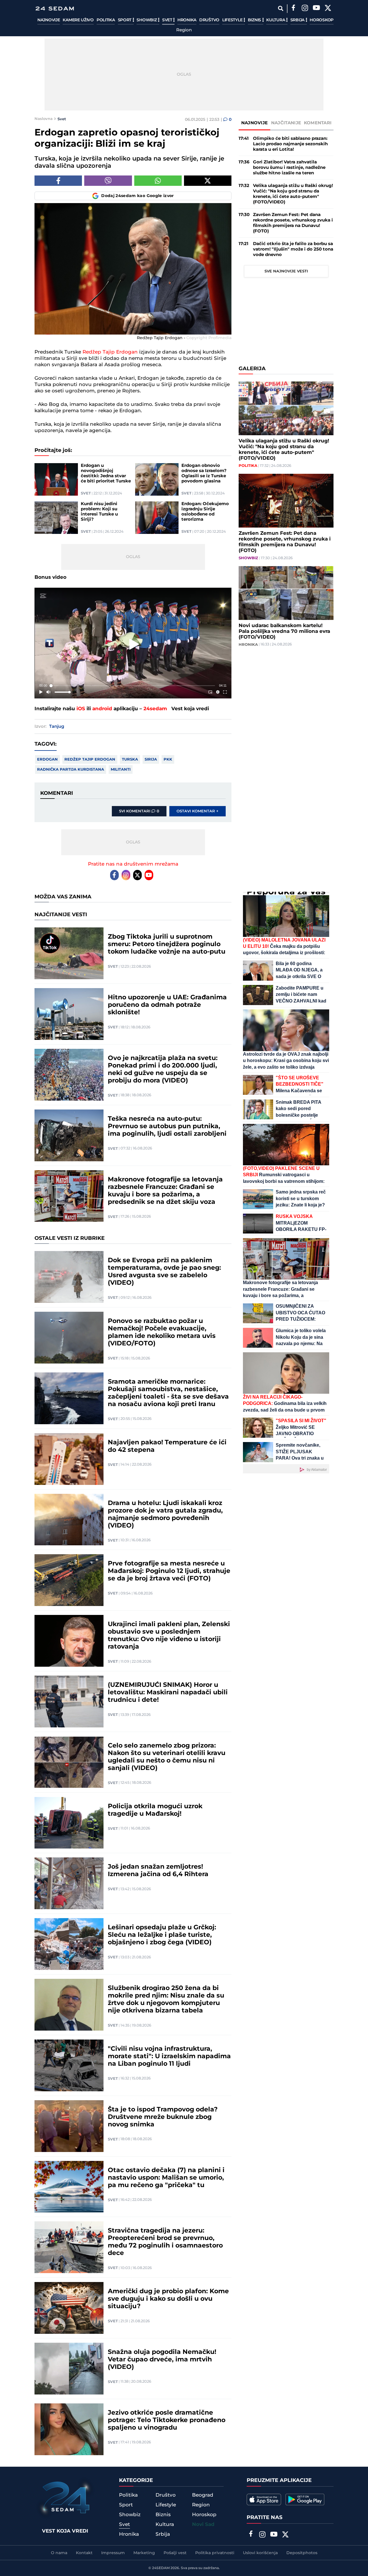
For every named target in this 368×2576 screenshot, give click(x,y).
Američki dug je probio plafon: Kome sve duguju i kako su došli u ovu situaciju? (168, 2299)
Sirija (151, 759)
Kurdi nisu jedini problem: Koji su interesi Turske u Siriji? (99, 512)
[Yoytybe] (316, 9)
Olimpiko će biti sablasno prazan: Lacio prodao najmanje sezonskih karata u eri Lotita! (290, 144)
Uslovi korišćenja (260, 2553)
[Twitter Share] (208, 181)
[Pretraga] (280, 8)
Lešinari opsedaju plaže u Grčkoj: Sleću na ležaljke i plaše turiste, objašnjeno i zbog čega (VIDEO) (162, 1935)
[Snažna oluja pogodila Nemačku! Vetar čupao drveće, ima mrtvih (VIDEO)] (69, 2369)
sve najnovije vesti (286, 271)
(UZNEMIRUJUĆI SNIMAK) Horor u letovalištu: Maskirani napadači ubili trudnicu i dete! (168, 1693)
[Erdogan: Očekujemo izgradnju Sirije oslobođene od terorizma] (157, 518)
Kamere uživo (78, 20)
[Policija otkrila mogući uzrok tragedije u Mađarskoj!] (69, 1823)
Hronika (187, 20)
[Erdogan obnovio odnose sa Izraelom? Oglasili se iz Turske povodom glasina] (157, 479)
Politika (106, 20)
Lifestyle (233, 20)
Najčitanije (286, 123)
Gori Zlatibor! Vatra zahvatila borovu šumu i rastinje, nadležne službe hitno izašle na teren (289, 168)
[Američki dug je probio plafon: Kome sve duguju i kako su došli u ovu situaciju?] (69, 2308)
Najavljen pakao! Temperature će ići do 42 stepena (167, 1446)
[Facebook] (293, 9)
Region (184, 30)
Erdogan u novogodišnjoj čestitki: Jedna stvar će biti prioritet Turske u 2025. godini (106, 473)
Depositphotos (302, 2553)
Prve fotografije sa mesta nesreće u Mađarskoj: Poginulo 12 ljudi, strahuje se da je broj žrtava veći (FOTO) (169, 1571)
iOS (81, 709)
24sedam (155, 709)
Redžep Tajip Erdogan (110, 352)
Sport (125, 20)
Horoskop (322, 20)
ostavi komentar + (198, 811)
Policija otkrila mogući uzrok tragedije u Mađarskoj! (155, 1810)
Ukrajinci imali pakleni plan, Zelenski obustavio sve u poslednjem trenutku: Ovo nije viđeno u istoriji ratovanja (169, 1636)
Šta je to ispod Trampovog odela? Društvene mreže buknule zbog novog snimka (163, 2117)
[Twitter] (328, 9)
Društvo (209, 20)
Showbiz (147, 20)
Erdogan (47, 759)
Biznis (255, 20)
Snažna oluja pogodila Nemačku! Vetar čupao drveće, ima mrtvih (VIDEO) (162, 2360)
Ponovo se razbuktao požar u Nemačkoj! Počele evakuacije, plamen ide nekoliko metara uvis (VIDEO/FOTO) (162, 1332)
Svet (168, 20)
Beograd (203, 2495)
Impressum (113, 2553)
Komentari (318, 123)
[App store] (264, 2499)
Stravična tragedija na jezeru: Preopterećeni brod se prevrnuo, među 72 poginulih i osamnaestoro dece (165, 2242)
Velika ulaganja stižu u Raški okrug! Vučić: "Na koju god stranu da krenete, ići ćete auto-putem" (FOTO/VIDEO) (293, 194)
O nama (59, 2553)
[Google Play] (305, 2499)
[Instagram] (305, 9)
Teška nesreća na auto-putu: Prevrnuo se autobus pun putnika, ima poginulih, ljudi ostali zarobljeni (167, 1126)
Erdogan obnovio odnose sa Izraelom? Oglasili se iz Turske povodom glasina (204, 473)
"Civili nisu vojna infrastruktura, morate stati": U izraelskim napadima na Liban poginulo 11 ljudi (169, 2056)
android (102, 709)
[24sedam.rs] (55, 8)
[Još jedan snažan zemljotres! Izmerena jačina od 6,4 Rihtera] (69, 1883)
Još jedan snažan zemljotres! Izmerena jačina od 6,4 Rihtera (158, 1871)
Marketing (144, 2553)
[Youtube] (149, 875)
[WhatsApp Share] (158, 181)
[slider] (133, 686)
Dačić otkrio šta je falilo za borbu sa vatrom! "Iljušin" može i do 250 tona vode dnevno (293, 249)
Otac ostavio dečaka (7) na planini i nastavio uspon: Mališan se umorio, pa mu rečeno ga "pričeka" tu (166, 2178)
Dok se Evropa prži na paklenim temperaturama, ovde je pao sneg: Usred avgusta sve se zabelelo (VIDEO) (164, 1272)
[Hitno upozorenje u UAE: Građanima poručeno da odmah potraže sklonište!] (69, 1014)
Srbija (298, 20)
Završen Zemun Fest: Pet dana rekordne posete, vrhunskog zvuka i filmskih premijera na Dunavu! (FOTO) (293, 223)
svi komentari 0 (139, 811)
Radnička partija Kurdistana (71, 769)
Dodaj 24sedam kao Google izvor (138, 196)
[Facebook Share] (58, 181)
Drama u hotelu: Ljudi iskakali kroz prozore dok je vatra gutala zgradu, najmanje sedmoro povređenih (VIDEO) (165, 1515)
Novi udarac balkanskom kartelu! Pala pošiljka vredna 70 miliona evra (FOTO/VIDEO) (284, 631)
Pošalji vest (175, 2553)
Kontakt (84, 2553)
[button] (134, 644)
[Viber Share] (108, 181)
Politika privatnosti (215, 2553)
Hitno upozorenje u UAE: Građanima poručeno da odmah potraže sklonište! (167, 1005)
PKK (168, 759)
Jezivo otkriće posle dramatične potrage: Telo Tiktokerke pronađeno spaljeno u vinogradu (167, 2420)
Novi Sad (203, 2525)
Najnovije (49, 20)
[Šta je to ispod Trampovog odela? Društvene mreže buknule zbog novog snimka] (69, 2126)
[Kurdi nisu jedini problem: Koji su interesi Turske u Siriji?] (56, 518)
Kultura (276, 20)
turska (130, 759)
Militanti (121, 769)
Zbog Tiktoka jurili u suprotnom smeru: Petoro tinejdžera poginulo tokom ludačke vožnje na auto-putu (167, 944)
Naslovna (44, 119)
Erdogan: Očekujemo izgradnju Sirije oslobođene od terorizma (205, 512)
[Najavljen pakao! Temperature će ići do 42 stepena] (69, 1459)
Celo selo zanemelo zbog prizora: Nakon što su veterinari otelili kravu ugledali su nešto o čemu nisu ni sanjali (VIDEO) (167, 1757)
